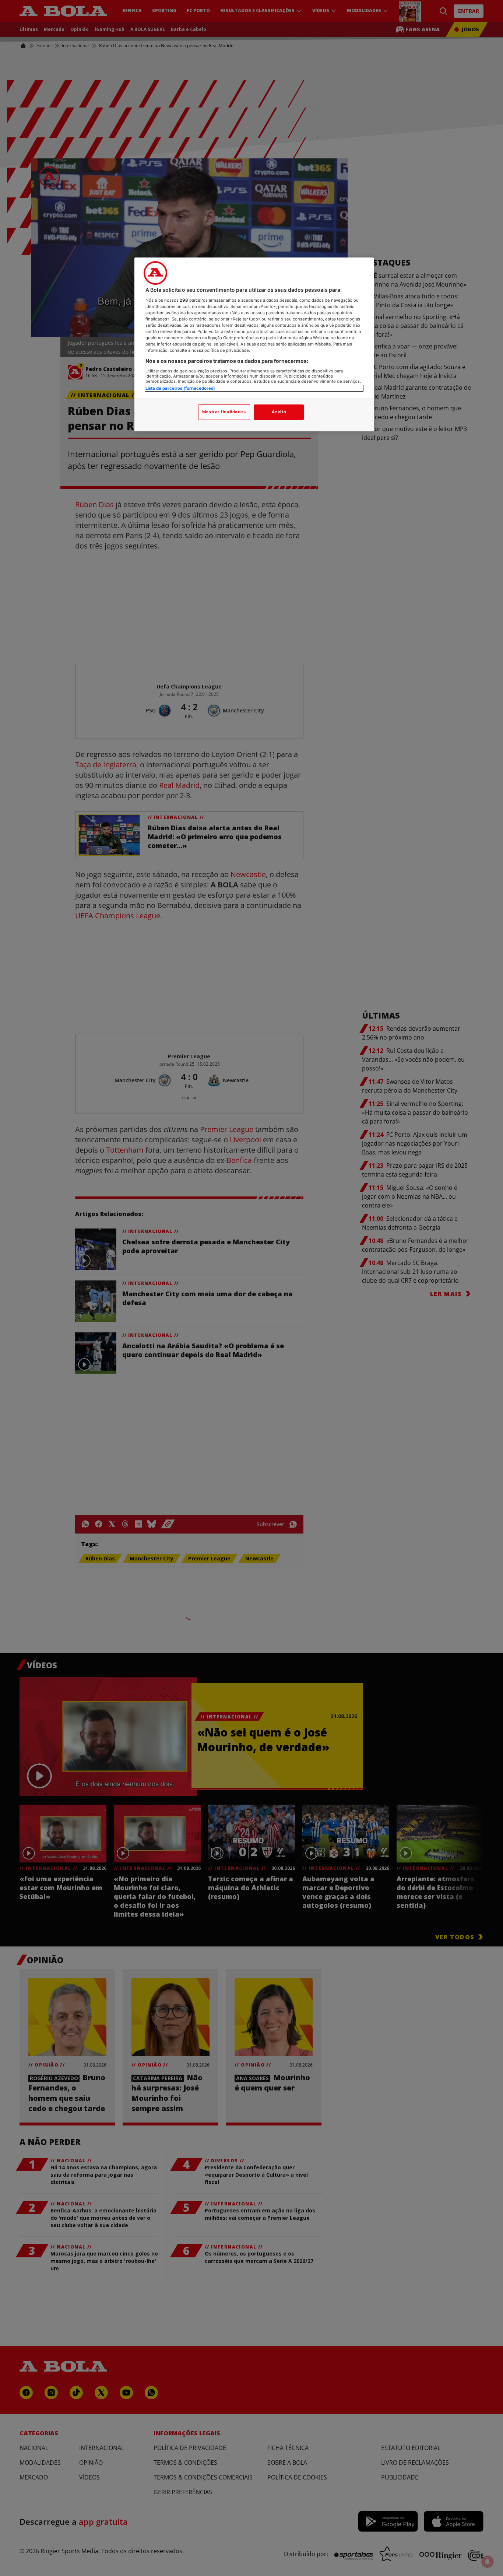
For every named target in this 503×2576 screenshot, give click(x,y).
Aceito (279, 412)
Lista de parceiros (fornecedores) (180, 388)
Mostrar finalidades (224, 412)
